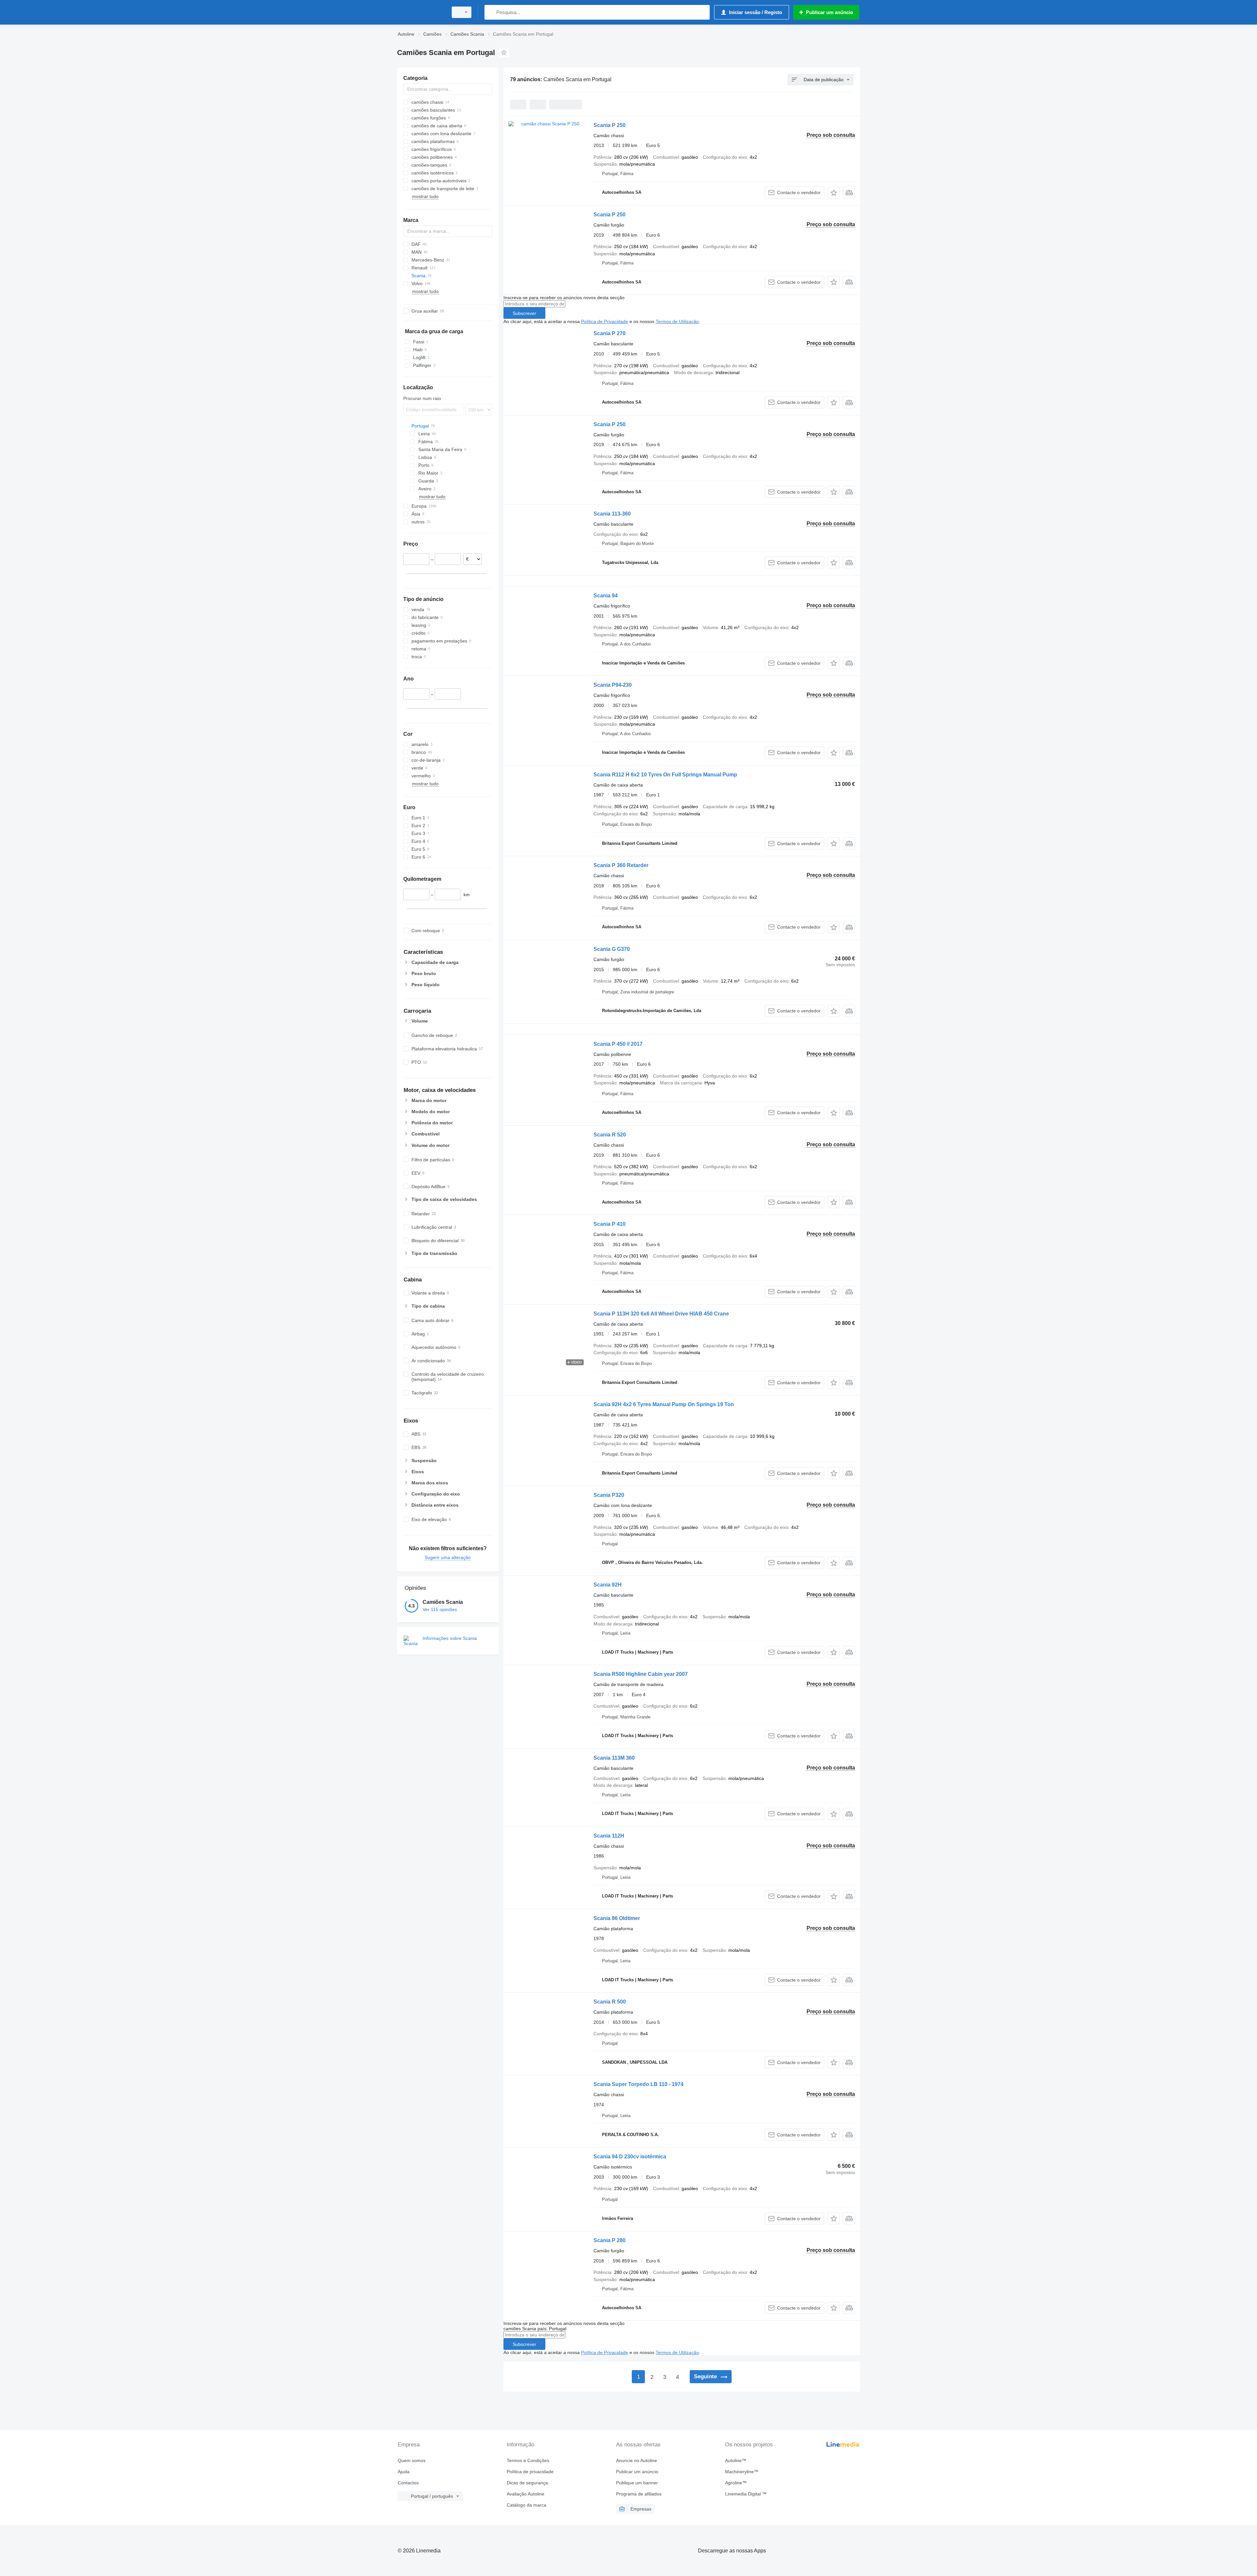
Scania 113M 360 (614, 1758)
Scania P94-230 (613, 685)
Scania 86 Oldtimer (617, 1918)
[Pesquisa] (491, 12)
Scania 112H (609, 1836)
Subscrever (524, 313)
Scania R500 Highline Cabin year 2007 (641, 1674)
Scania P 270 (610, 333)
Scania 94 (606, 596)
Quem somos (412, 2460)
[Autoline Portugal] (421, 12)
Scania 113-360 (612, 514)
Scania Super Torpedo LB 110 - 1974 (638, 2084)
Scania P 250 (610, 125)
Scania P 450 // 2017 (618, 1044)
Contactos (408, 2483)
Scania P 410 (610, 1224)
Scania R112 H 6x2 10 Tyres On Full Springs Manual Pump (665, 775)
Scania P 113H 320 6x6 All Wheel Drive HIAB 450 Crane (661, 1314)
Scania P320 (609, 1495)
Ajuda (404, 2472)
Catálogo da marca (527, 2505)
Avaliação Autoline (526, 2494)
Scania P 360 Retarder (621, 865)
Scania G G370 (612, 949)
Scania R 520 (610, 1135)
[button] (834, 193)
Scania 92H (608, 1585)
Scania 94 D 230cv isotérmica (630, 2157)
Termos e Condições (528, 2460)
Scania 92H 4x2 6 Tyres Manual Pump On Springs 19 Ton (664, 1404)
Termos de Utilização (677, 321)
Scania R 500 (610, 2002)
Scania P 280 (610, 2240)
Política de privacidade (530, 2472)
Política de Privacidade (605, 321)
